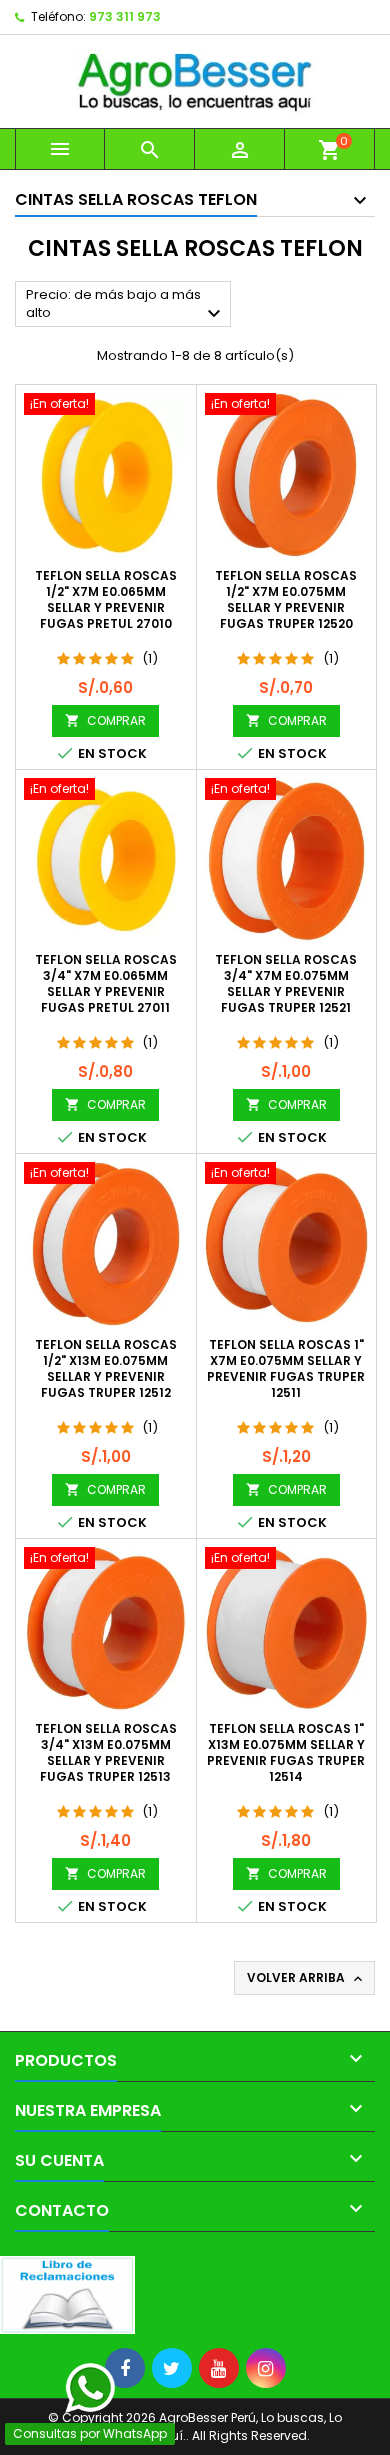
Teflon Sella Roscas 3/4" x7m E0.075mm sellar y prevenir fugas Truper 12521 (286, 983)
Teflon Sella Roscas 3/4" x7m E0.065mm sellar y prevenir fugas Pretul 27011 (106, 983)
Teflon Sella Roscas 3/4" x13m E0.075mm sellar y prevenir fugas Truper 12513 (106, 1752)
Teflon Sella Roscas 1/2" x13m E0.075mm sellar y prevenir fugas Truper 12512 (106, 1368)
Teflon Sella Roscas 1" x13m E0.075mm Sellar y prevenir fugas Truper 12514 (286, 1752)
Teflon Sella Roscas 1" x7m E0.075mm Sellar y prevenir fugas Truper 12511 (286, 1368)
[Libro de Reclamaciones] (67, 2294)
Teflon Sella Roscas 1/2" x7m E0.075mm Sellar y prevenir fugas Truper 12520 (286, 599)
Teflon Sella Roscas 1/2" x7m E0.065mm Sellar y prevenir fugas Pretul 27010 (106, 599)
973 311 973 (125, 16)
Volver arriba (306, 1978)
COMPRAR (105, 720)
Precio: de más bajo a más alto (126, 305)
